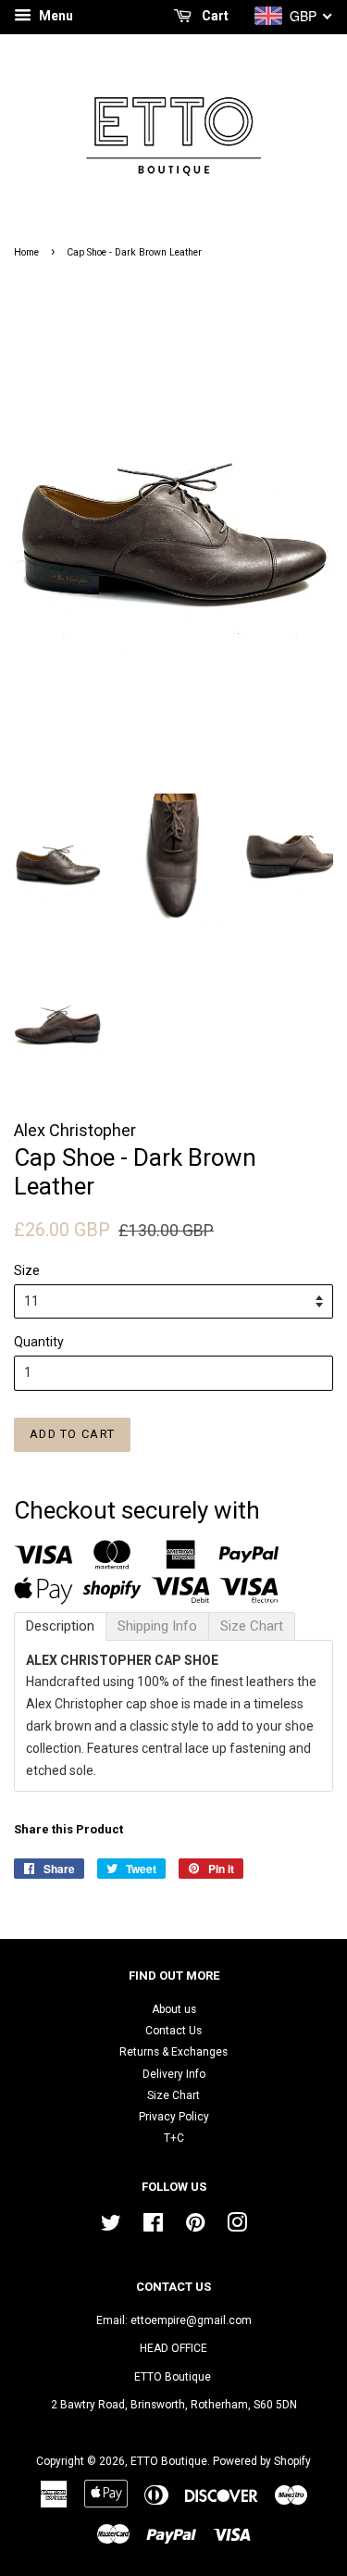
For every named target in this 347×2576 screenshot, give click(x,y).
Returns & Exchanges (173, 2052)
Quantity (39, 1342)
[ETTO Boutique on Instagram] (237, 2227)
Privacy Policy (174, 2117)
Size (27, 1270)
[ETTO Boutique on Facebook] (153, 2227)
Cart (214, 16)
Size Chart (173, 2095)
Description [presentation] (60, 1626)
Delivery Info (174, 2074)
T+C (174, 2138)
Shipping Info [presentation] (157, 1626)
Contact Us (173, 2031)
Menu (55, 16)
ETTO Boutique (169, 2461)
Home (26, 252)
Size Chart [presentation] (252, 1626)
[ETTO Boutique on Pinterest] (195, 2227)
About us (174, 2009)
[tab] (60, 1626)
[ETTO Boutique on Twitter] (111, 2227)
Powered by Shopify (262, 2461)
